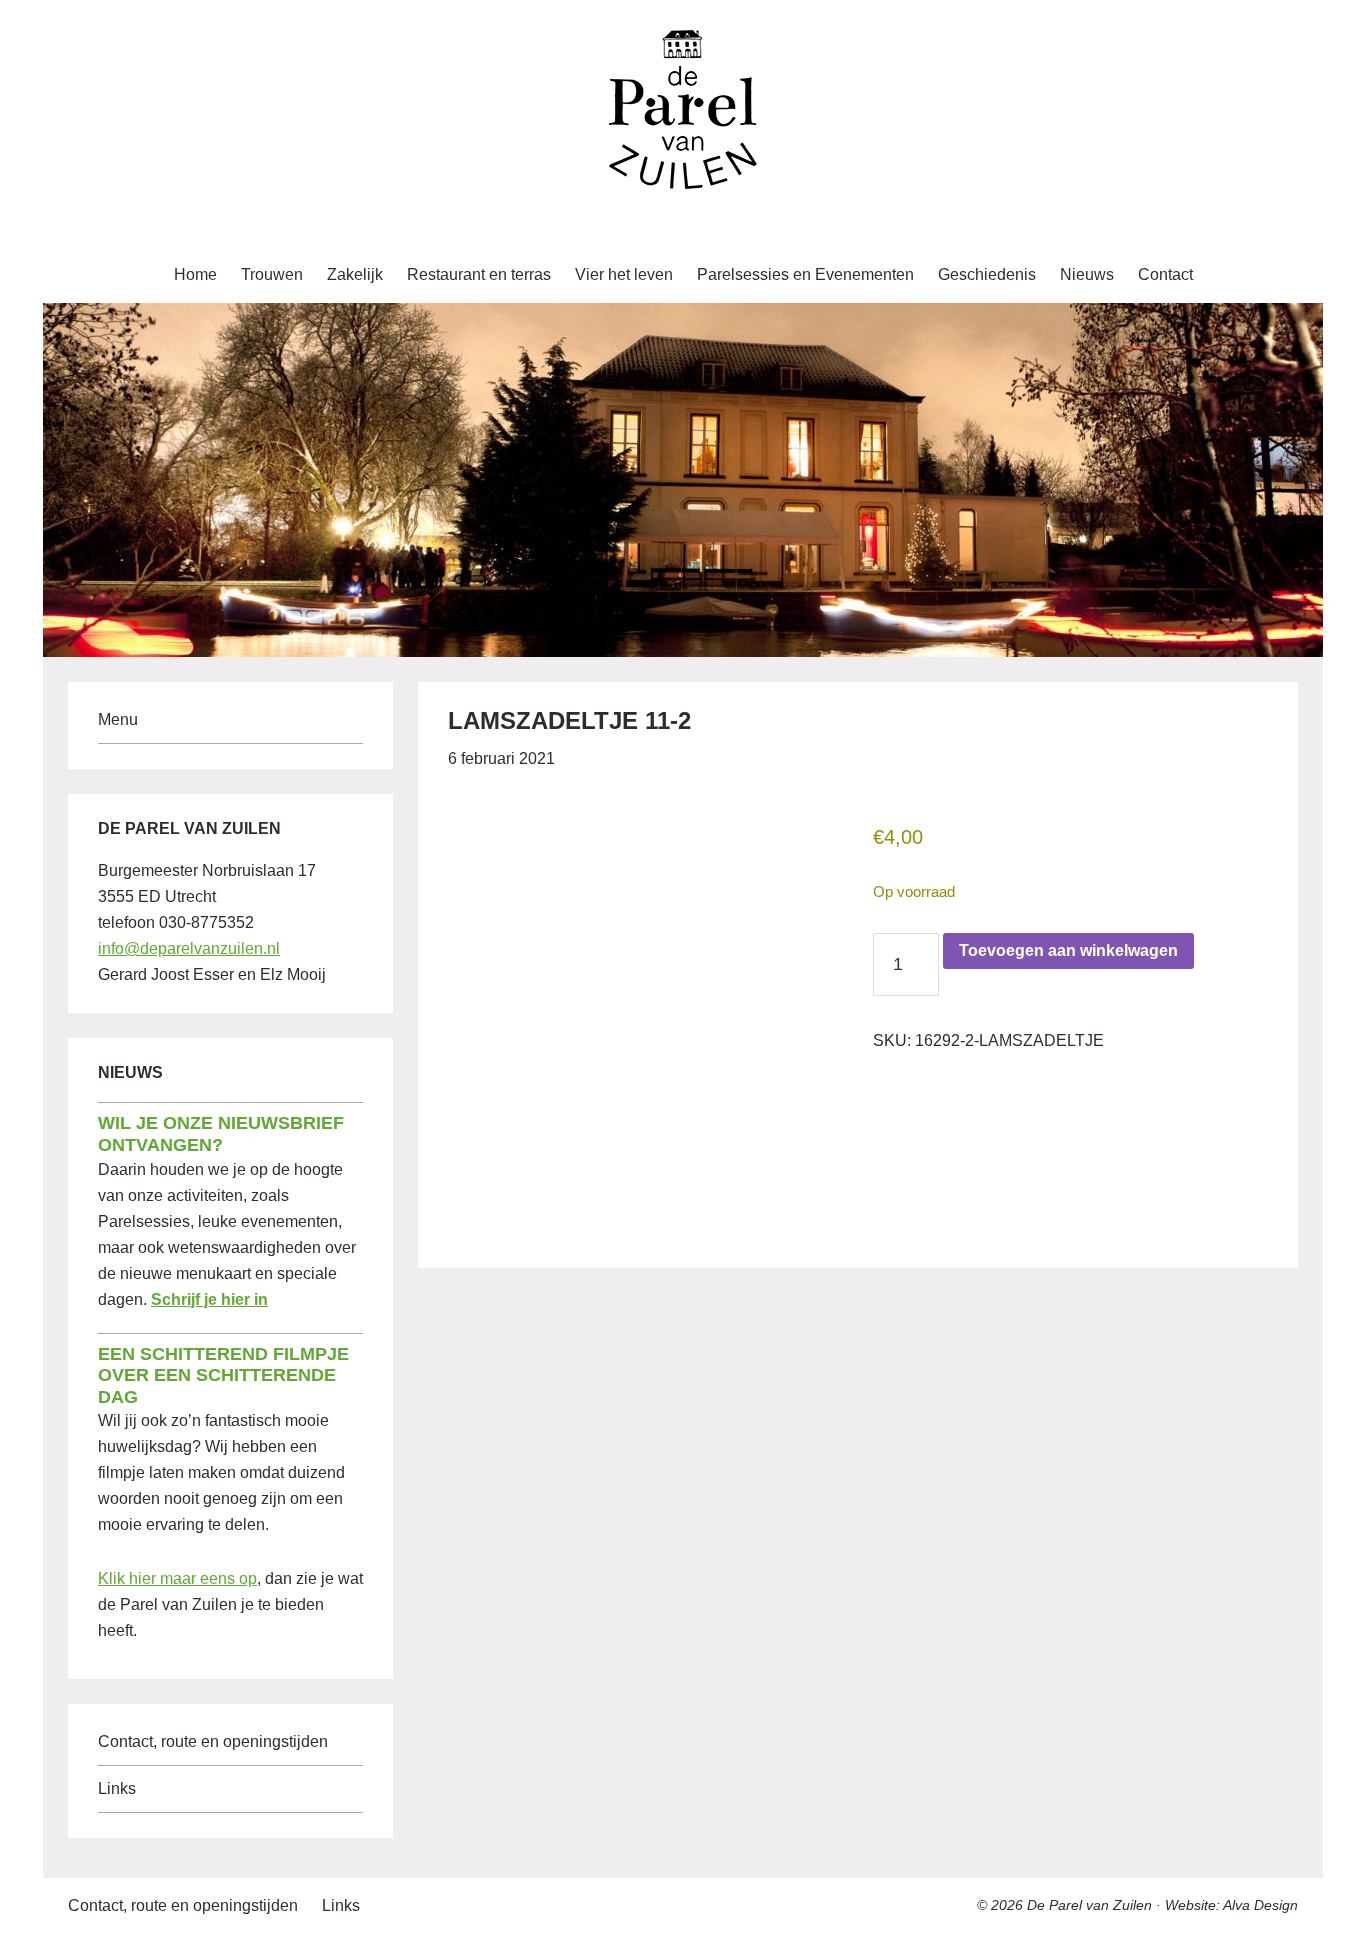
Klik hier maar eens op (177, 1578)
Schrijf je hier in (209, 1299)
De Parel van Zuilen (1089, 1905)
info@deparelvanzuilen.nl (189, 948)
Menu (118, 719)
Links (117, 1788)
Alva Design (1260, 1905)
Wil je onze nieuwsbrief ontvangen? (221, 1134)
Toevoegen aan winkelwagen (1068, 950)
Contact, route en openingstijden (213, 1741)
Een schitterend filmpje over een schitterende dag (223, 1375)
